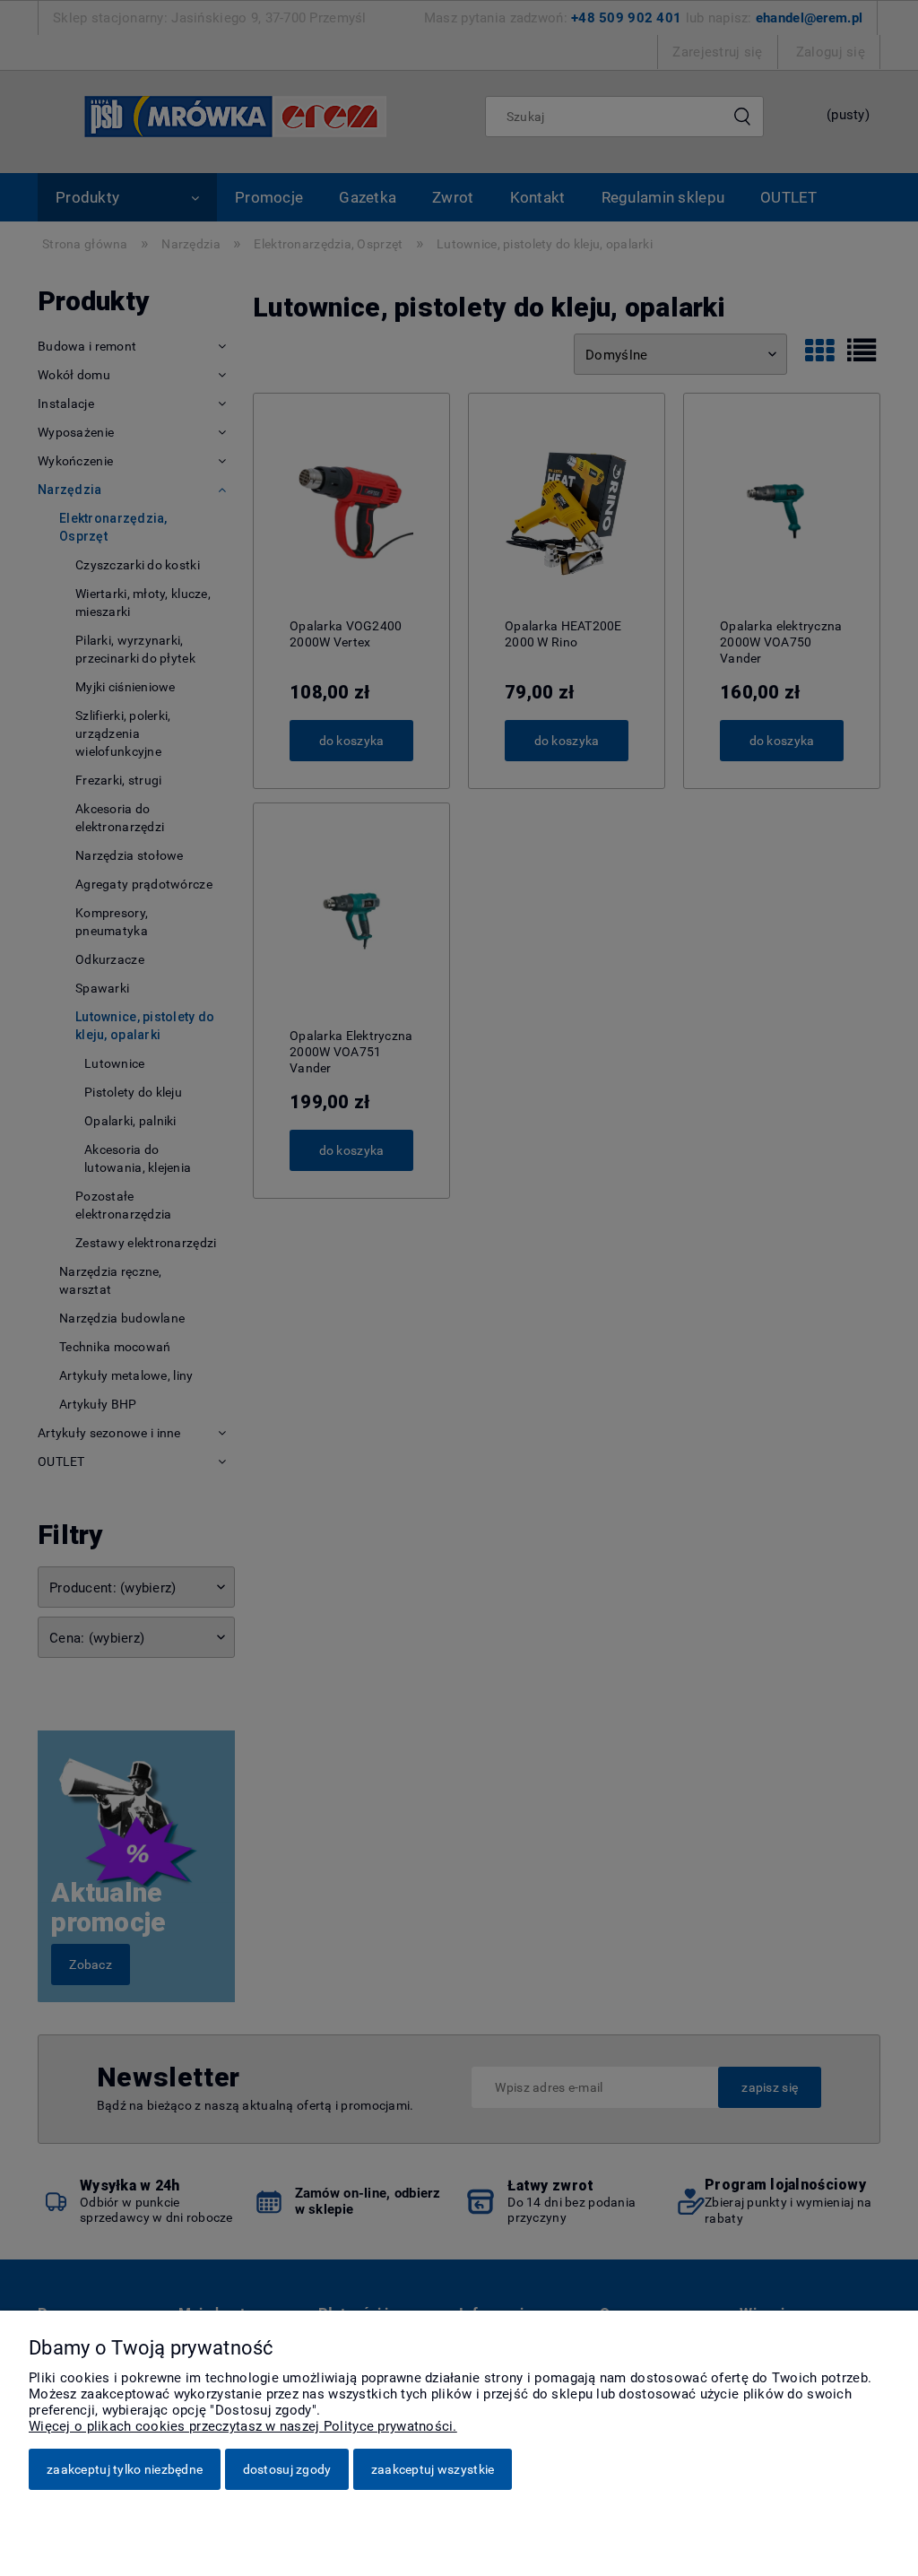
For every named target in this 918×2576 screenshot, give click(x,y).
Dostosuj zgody (287, 2469)
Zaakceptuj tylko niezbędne (125, 2469)
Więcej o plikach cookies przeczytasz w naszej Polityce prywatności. (243, 2426)
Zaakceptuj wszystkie (433, 2469)
